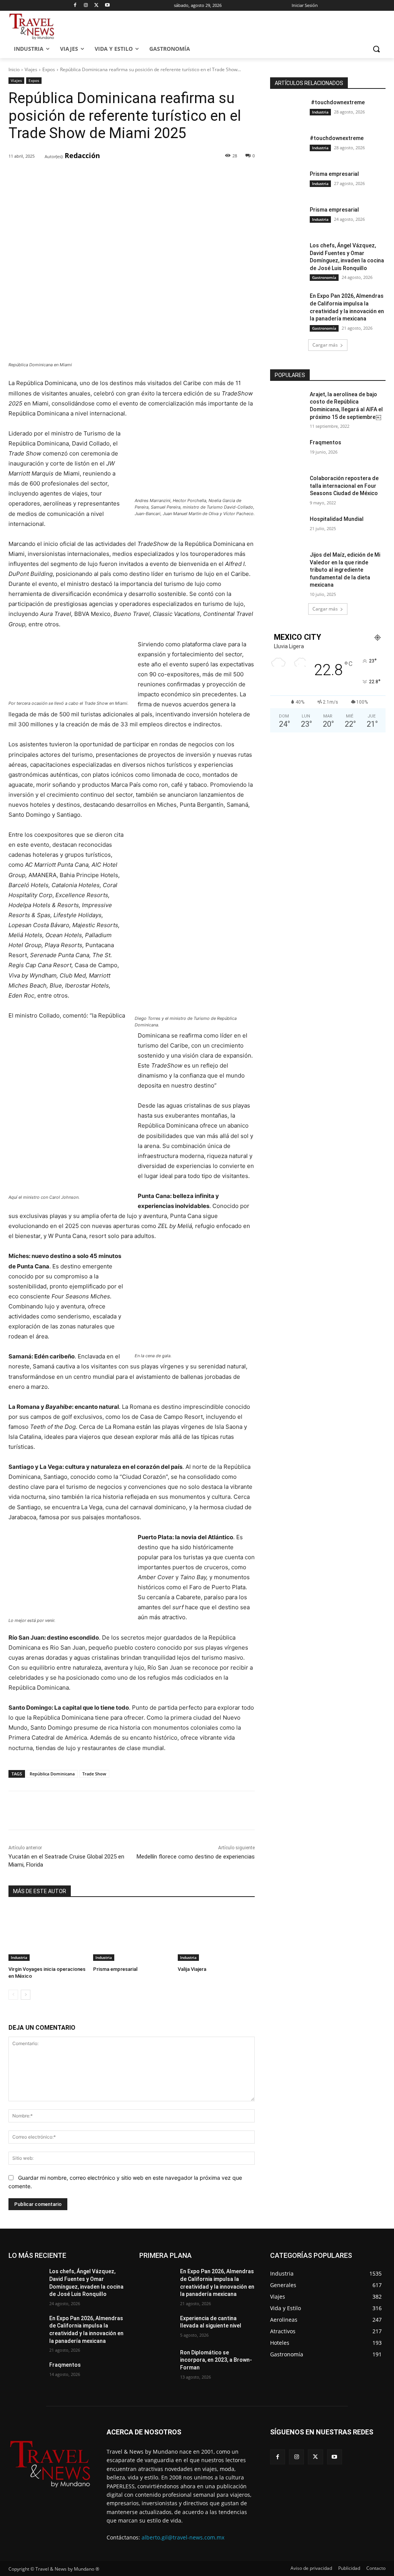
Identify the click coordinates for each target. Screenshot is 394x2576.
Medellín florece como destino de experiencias (196, 1857)
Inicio (14, 69)
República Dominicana (52, 1774)
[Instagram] (86, 6)
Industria (19, 1957)
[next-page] (26, 1995)
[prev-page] (13, 1995)
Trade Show (94, 1774)
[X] (97, 6)
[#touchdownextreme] (287, 111)
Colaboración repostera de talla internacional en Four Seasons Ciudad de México (344, 486)
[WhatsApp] (115, 176)
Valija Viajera (192, 1969)
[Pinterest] (97, 176)
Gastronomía (324, 277)
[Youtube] (107, 6)
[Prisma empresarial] (132, 1934)
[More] (133, 176)
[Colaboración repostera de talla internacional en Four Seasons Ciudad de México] (287, 487)
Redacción (82, 155)
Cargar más (325, 345)
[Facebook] (75, 6)
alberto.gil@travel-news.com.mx (183, 2537)
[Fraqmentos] (287, 451)
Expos (49, 69)
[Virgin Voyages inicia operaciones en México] (47, 1934)
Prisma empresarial (115, 1969)
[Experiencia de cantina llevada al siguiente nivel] (157, 2327)
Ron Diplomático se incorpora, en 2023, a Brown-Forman (216, 2360)
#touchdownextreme (337, 102)
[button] (376, 49)
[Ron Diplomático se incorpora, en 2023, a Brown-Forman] (157, 2361)
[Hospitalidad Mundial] (287, 528)
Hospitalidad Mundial (337, 519)
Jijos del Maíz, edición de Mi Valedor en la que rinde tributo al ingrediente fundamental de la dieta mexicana (345, 570)
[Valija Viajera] (216, 1934)
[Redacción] (40, 156)
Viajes (31, 69)
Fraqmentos (326, 442)
